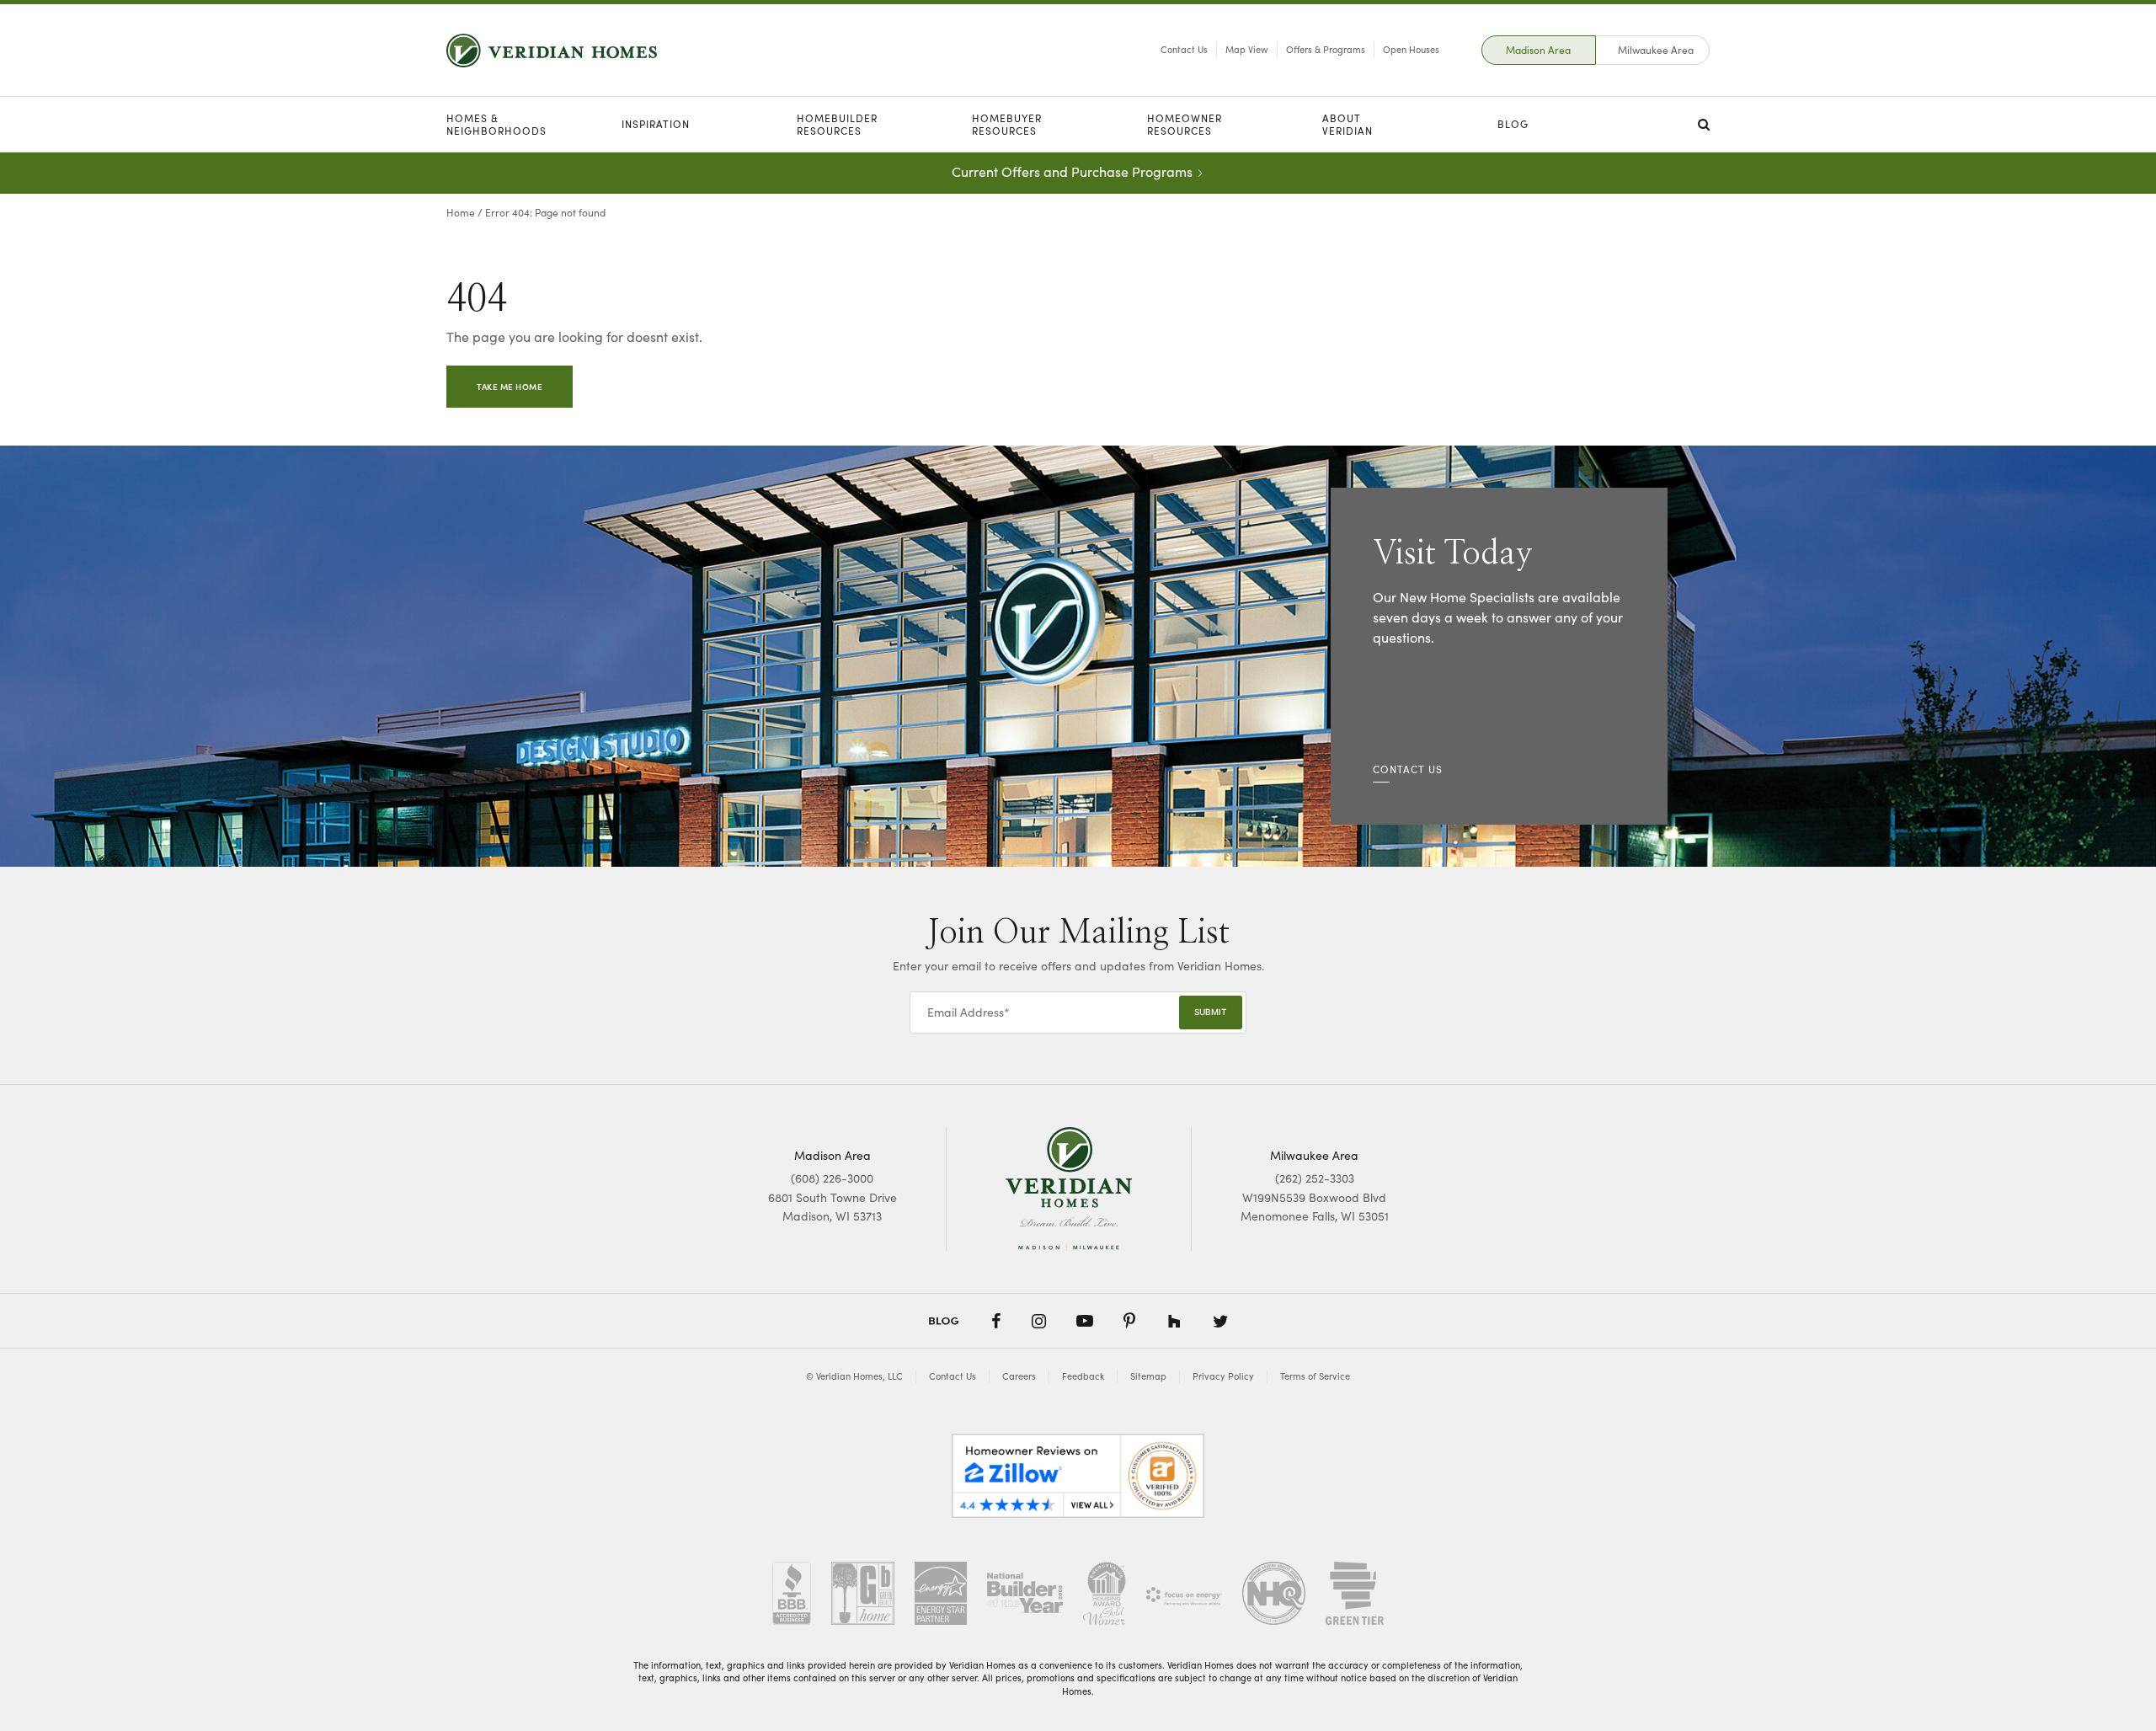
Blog (1513, 124)
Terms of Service (1315, 1376)
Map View (1247, 49)
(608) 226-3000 (832, 1178)
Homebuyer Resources (1007, 124)
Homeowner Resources (1185, 124)
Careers (1019, 1376)
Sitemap (1148, 1376)
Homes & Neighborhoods (496, 124)
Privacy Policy (1223, 1376)
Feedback (1083, 1376)
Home (461, 212)
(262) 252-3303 (1315, 1178)
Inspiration (656, 124)
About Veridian (1347, 124)
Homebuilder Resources (837, 124)
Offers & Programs (1326, 49)
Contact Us (1184, 49)
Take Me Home (510, 387)
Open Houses (1411, 49)
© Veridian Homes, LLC (854, 1376)
